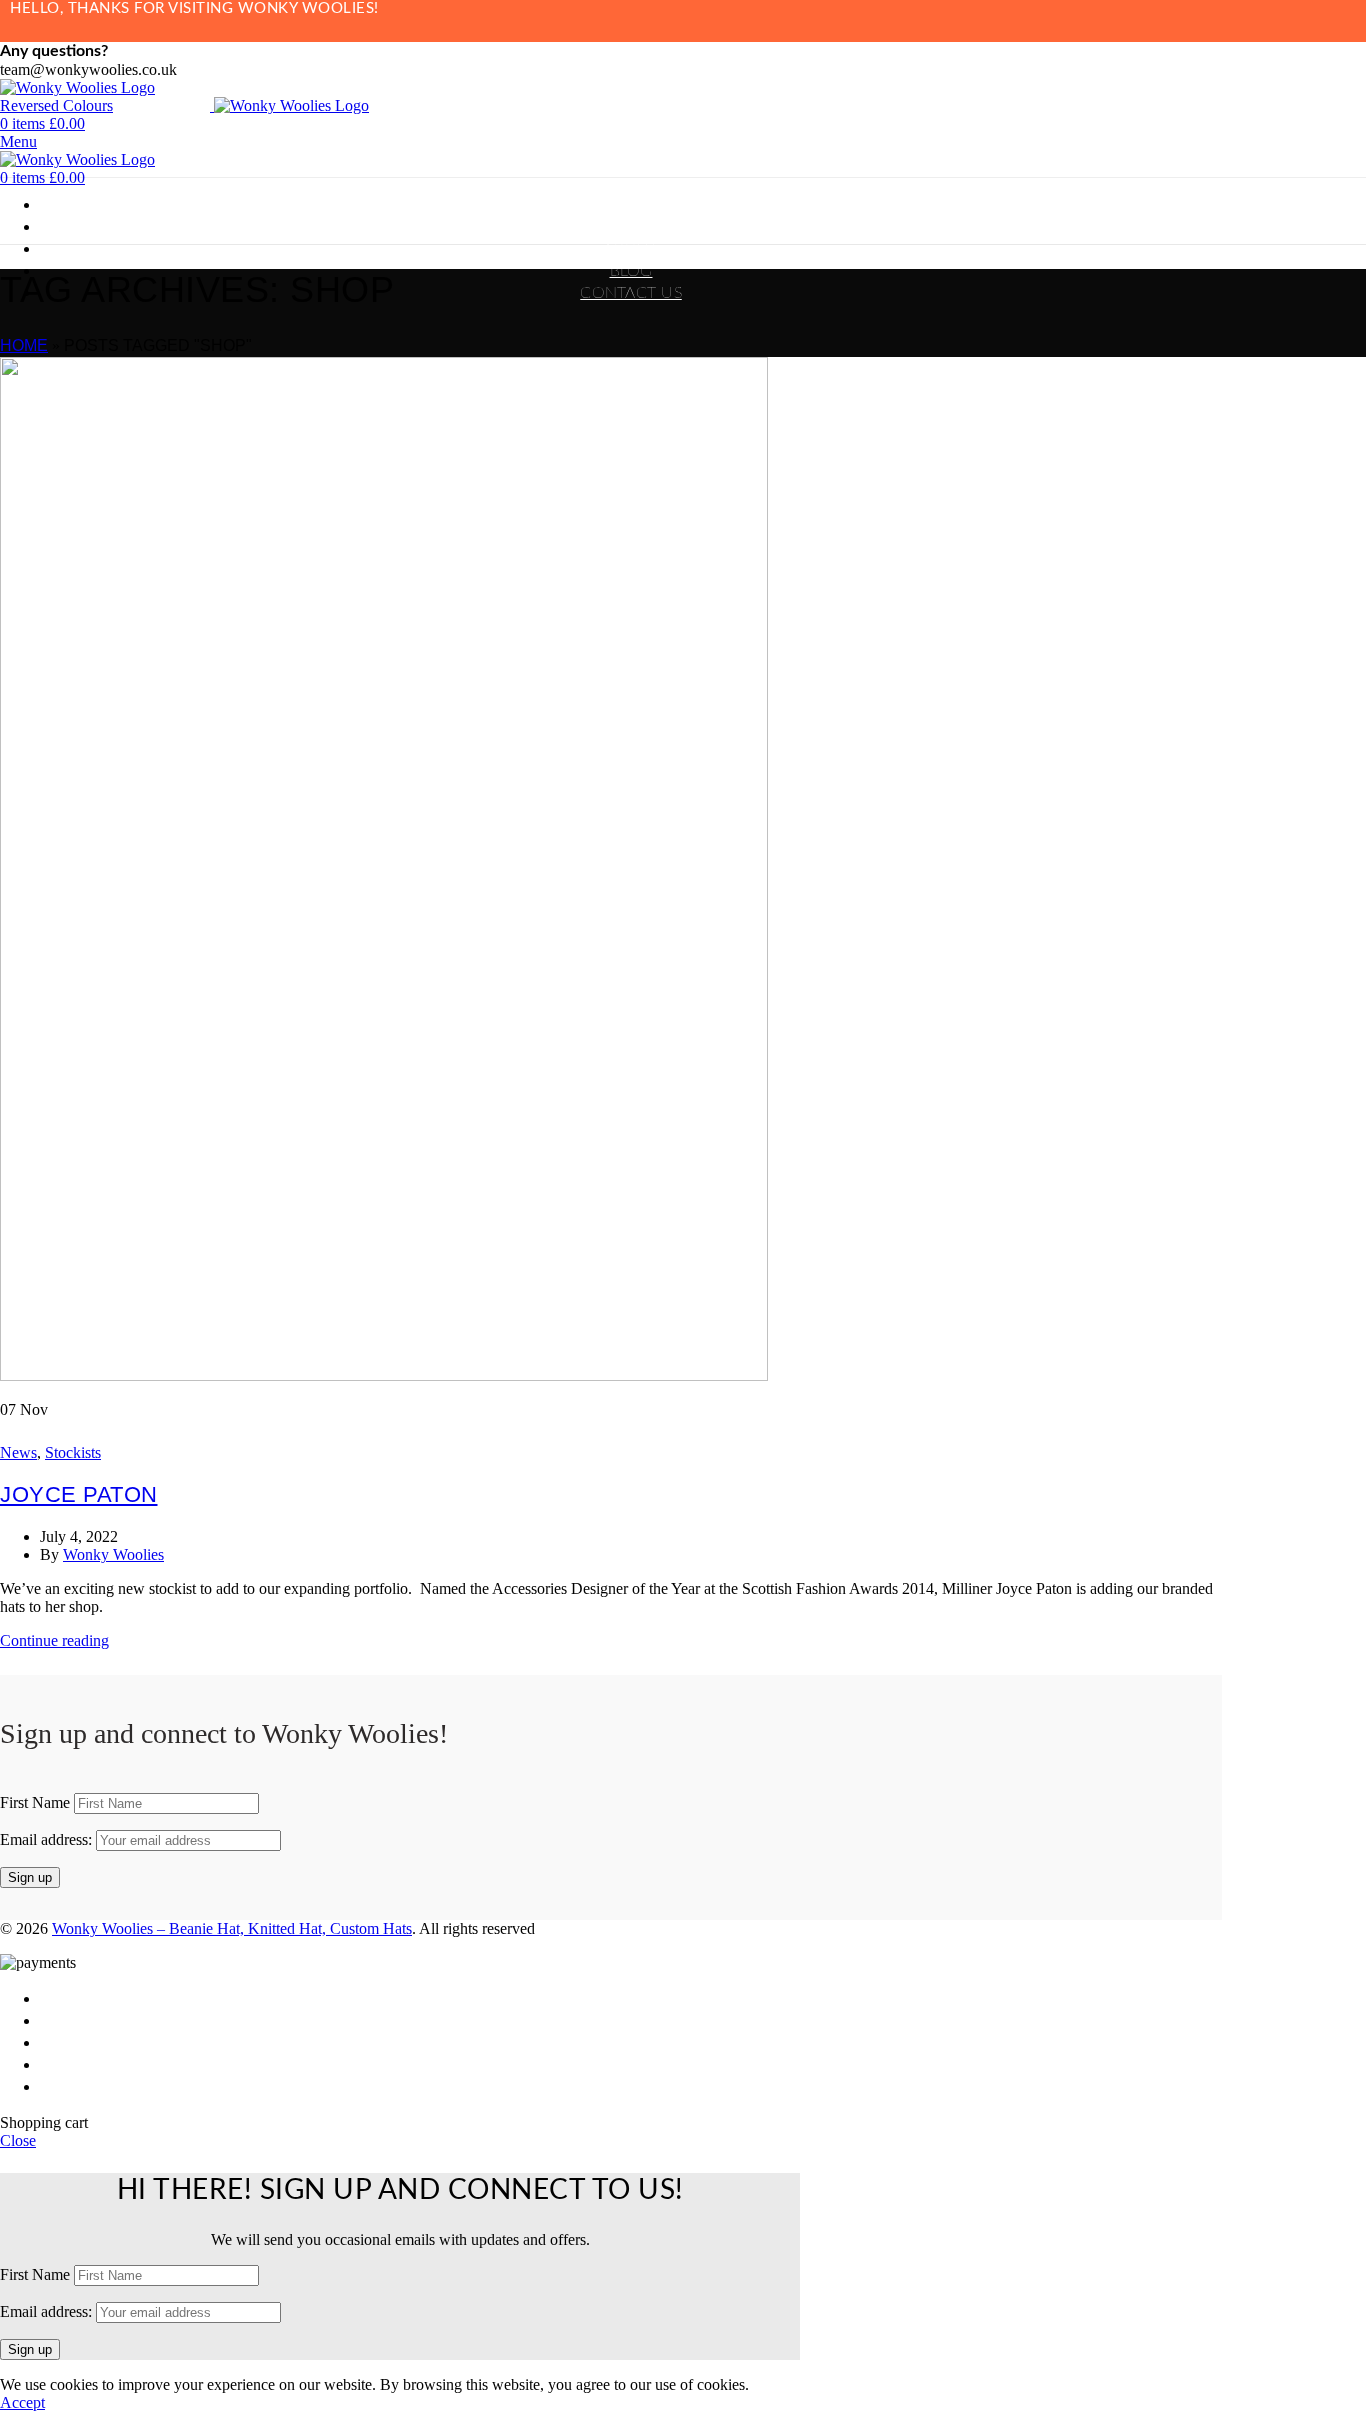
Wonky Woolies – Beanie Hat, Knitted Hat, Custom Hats (232, 1928)
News (18, 1452)
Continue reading (54, 1640)
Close (18, 2140)
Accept (22, 2402)
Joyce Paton (79, 1494)
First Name (35, 1802)
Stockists (73, 1452)
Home (24, 345)
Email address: (48, 1839)
